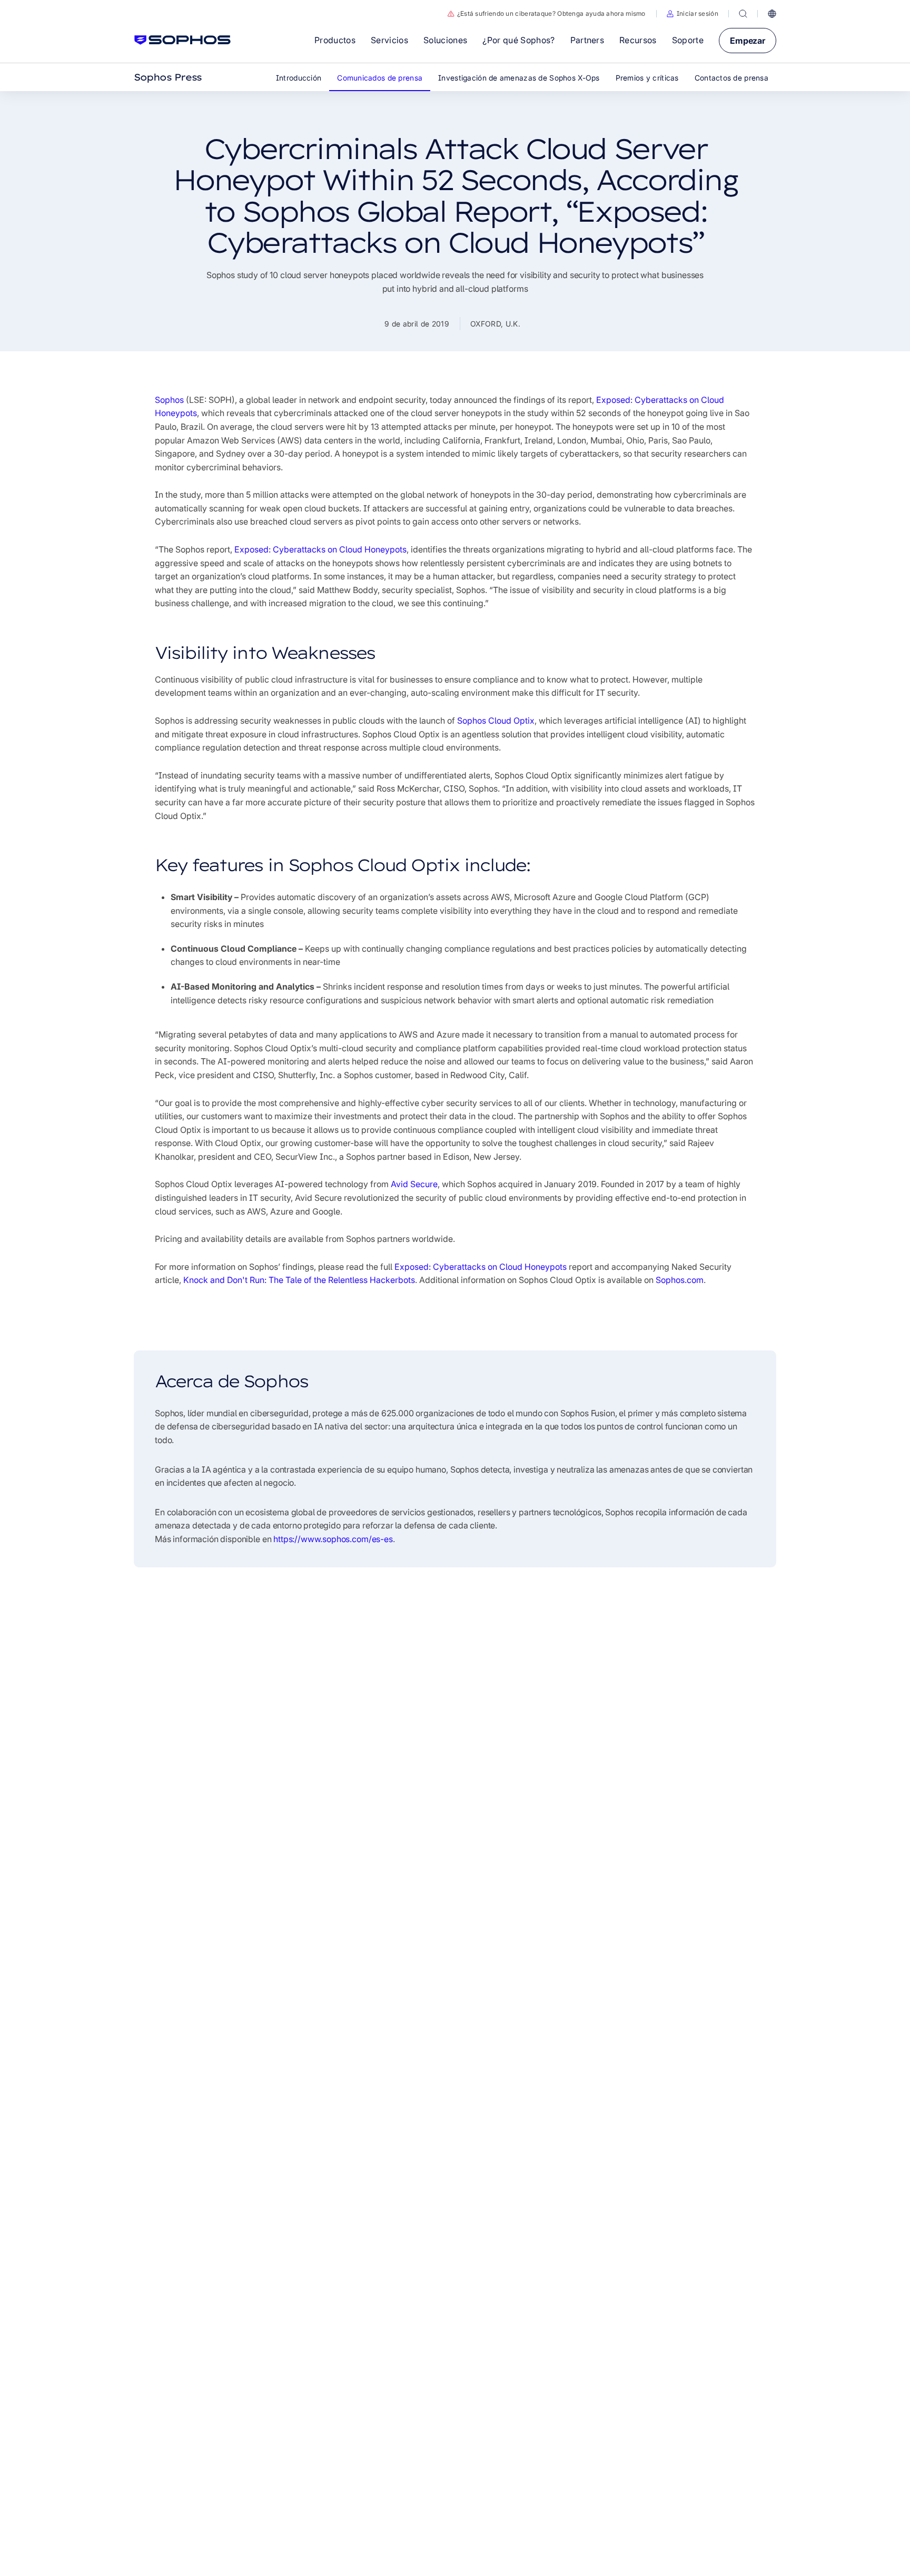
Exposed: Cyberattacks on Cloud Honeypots (320, 549)
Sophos (169, 400)
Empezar (748, 41)
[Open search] (743, 14)
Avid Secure (414, 1184)
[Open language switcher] (772, 14)
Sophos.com (680, 1280)
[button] (693, 14)
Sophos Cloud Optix (496, 721)
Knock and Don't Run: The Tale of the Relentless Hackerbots (299, 1280)
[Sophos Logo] (182, 40)
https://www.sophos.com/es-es (333, 1539)
